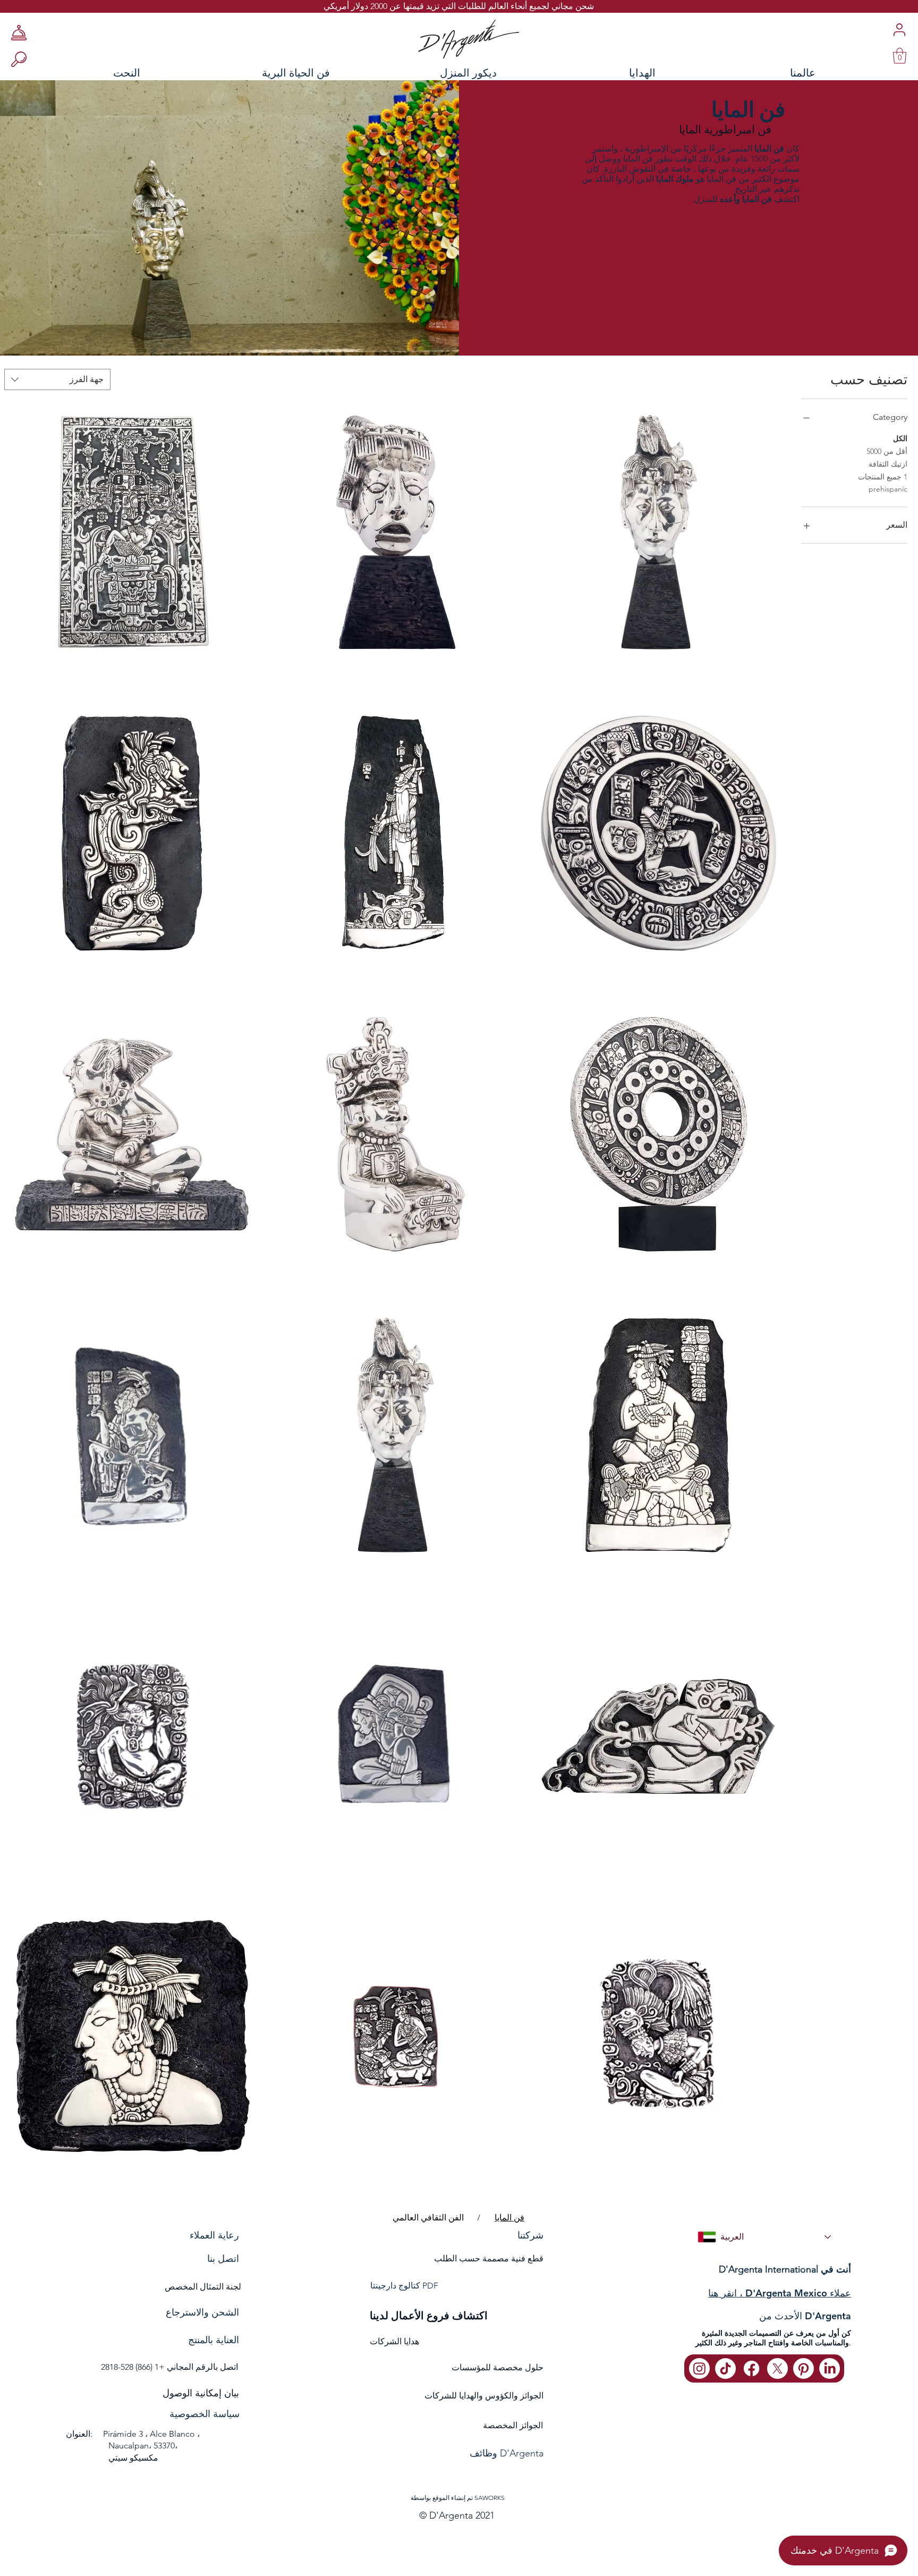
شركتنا (530, 2235)
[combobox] (57, 379)
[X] (777, 2368)
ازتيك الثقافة (888, 464)
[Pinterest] (804, 2368)
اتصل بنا (223, 2259)
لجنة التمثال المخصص (203, 2287)
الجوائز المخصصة (513, 2425)
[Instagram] (699, 2368)
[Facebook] (751, 2368)
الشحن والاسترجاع (202, 2312)
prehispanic (888, 489)
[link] (900, 56)
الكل (900, 438)
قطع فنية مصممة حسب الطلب (489, 2258)
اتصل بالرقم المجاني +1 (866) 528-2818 (169, 2367)
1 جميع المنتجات (883, 477)
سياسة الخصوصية (205, 2414)
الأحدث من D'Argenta (805, 2316)
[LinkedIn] (830, 2368)
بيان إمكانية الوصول (201, 2393)
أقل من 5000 (887, 451)
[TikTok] (725, 2368)
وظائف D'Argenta (507, 2453)
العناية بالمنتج (214, 2340)
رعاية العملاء (214, 2235)
